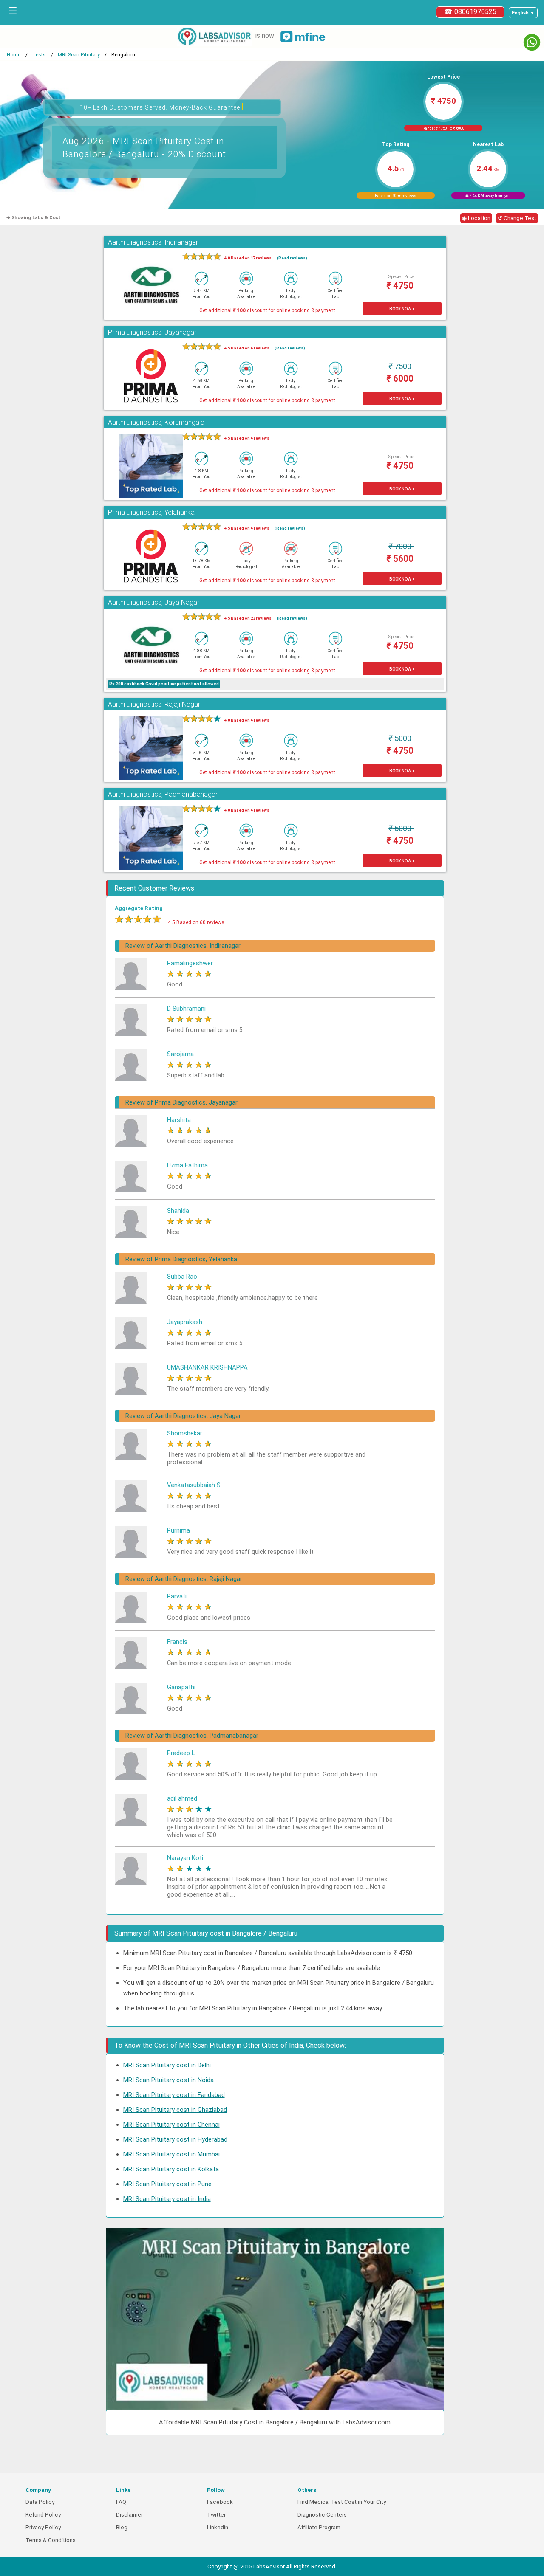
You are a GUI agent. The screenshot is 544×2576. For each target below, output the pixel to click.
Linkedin (218, 2527)
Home (14, 55)
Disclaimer (129, 2515)
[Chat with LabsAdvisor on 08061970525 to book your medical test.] (532, 42)
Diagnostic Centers (322, 2515)
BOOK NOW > (402, 309)
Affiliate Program (319, 2527)
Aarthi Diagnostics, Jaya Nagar (154, 602)
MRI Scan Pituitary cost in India (167, 2199)
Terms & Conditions (51, 2540)
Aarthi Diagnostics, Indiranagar (153, 242)
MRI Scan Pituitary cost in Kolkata (171, 2169)
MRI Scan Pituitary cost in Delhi (167, 2065)
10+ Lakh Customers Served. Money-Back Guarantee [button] (162, 106)
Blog (122, 2527)
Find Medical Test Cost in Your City (342, 2502)
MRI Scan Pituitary (79, 55)
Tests (39, 55)
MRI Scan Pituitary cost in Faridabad (174, 2095)
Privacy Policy (43, 2527)
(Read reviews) (292, 258)
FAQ (121, 2502)
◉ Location (476, 218)
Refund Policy (43, 2515)
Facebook (220, 2502)
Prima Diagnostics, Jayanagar (152, 332)
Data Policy (40, 2502)
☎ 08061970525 (470, 12)
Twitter (216, 2515)
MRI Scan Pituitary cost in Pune (167, 2184)
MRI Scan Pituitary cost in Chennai (171, 2125)
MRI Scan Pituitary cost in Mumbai (171, 2154)
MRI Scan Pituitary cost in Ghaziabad (175, 2110)
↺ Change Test (517, 218)
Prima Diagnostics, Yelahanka (151, 512)
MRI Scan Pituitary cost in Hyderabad (175, 2139)
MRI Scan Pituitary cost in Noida (169, 2080)
